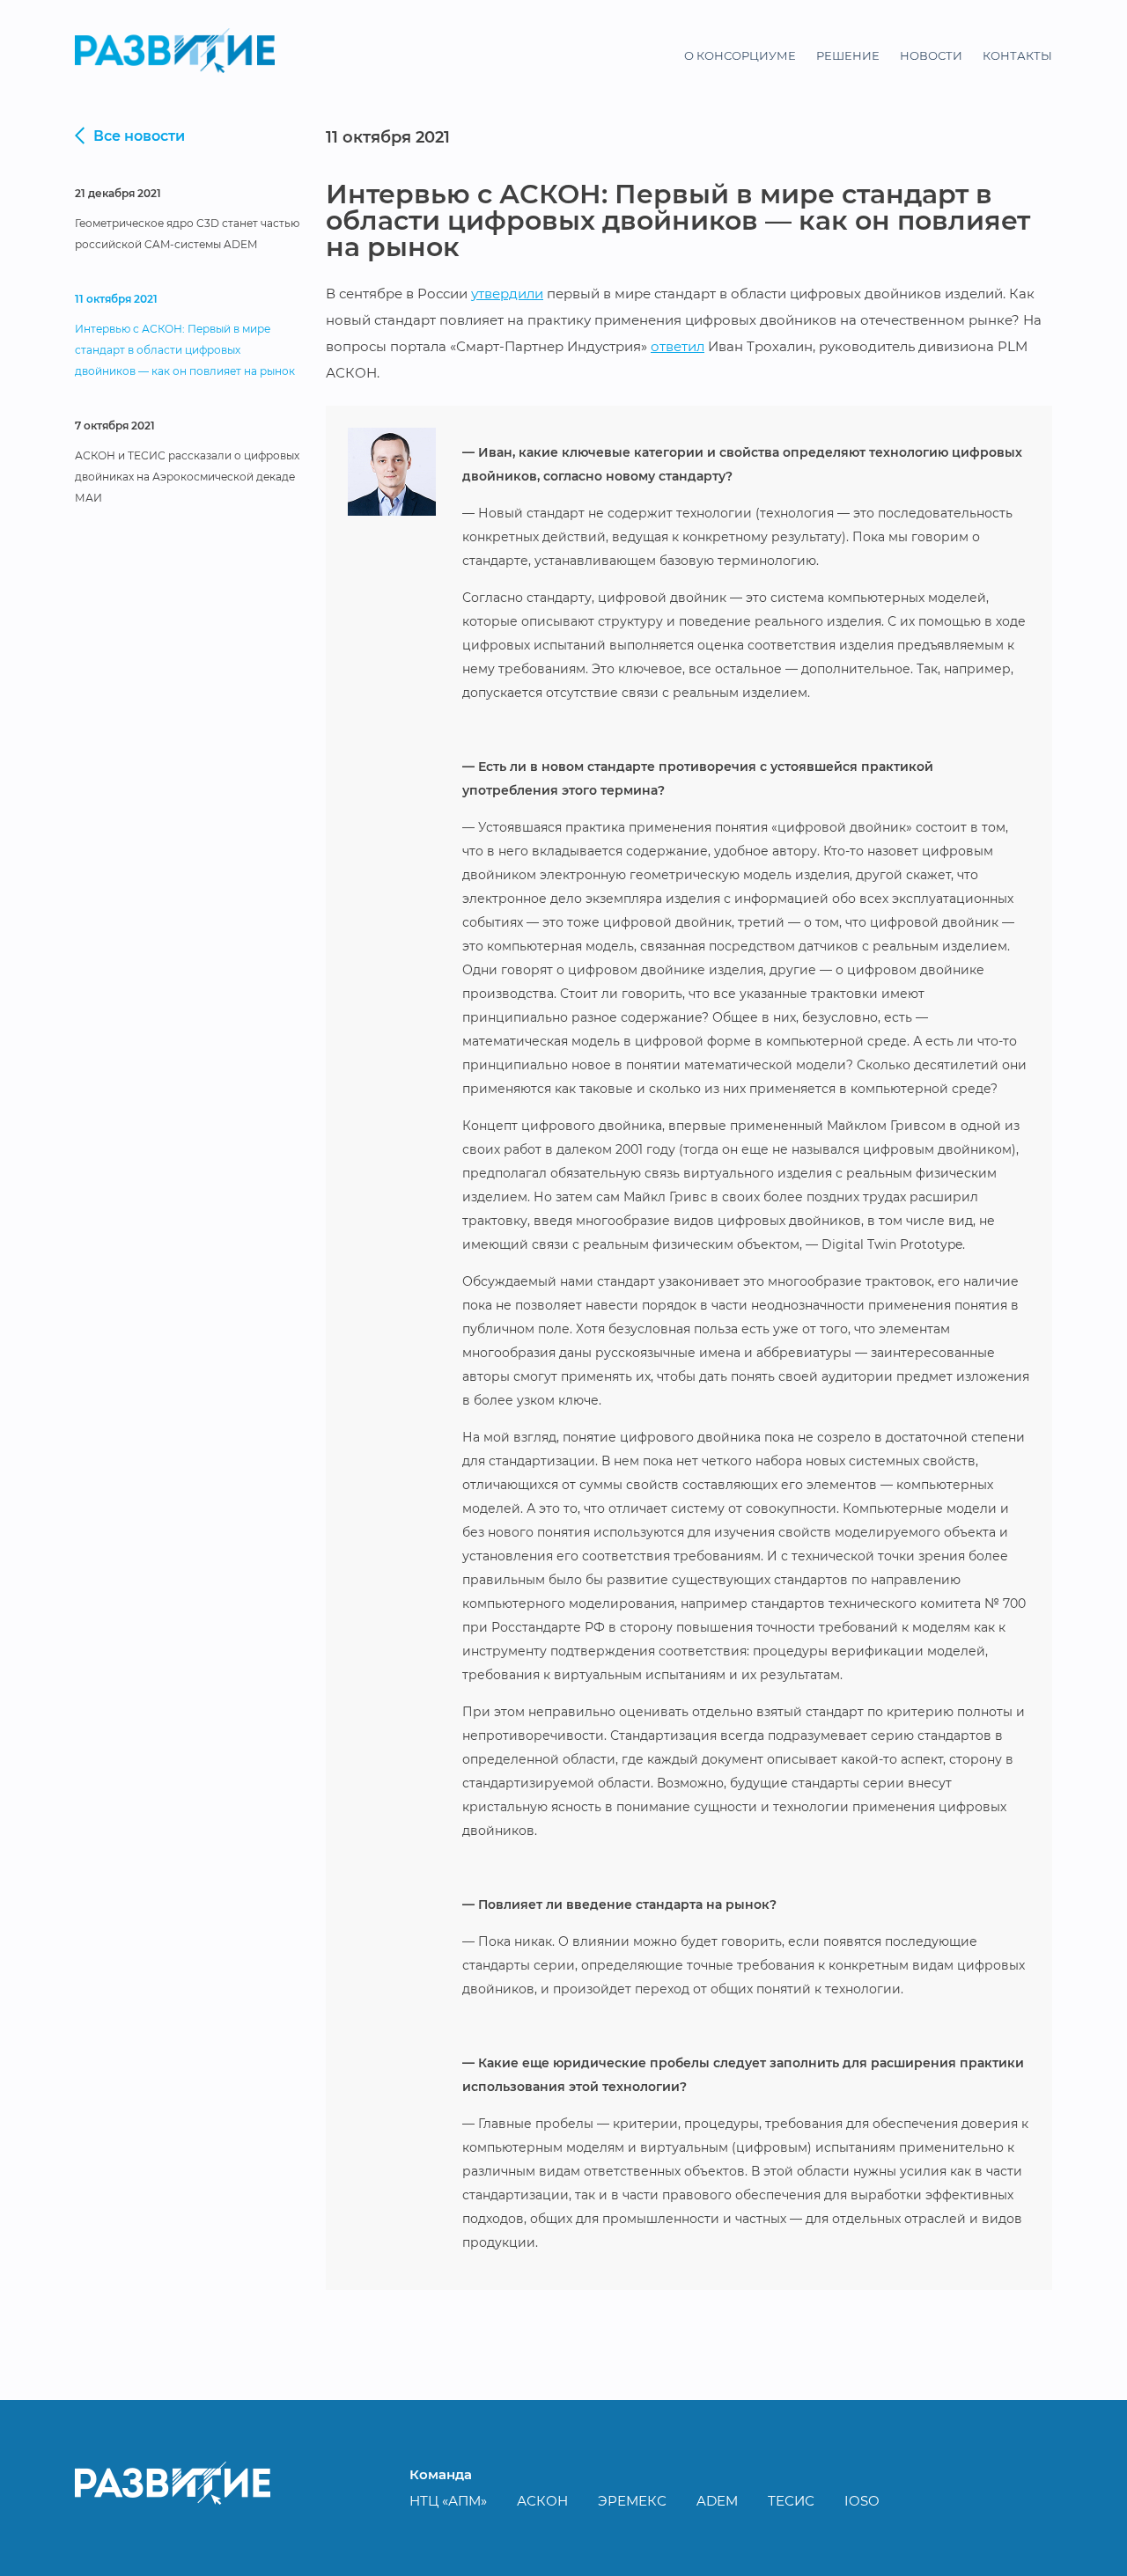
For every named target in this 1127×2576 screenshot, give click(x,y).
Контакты (1017, 55)
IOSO (862, 2501)
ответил (678, 346)
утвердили (507, 294)
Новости (931, 55)
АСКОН (542, 2501)
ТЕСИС (791, 2501)
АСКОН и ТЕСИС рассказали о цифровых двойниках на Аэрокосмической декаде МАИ (187, 477)
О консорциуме (740, 55)
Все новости (139, 136)
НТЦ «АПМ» (448, 2501)
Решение (848, 55)
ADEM (717, 2501)
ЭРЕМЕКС (632, 2501)
